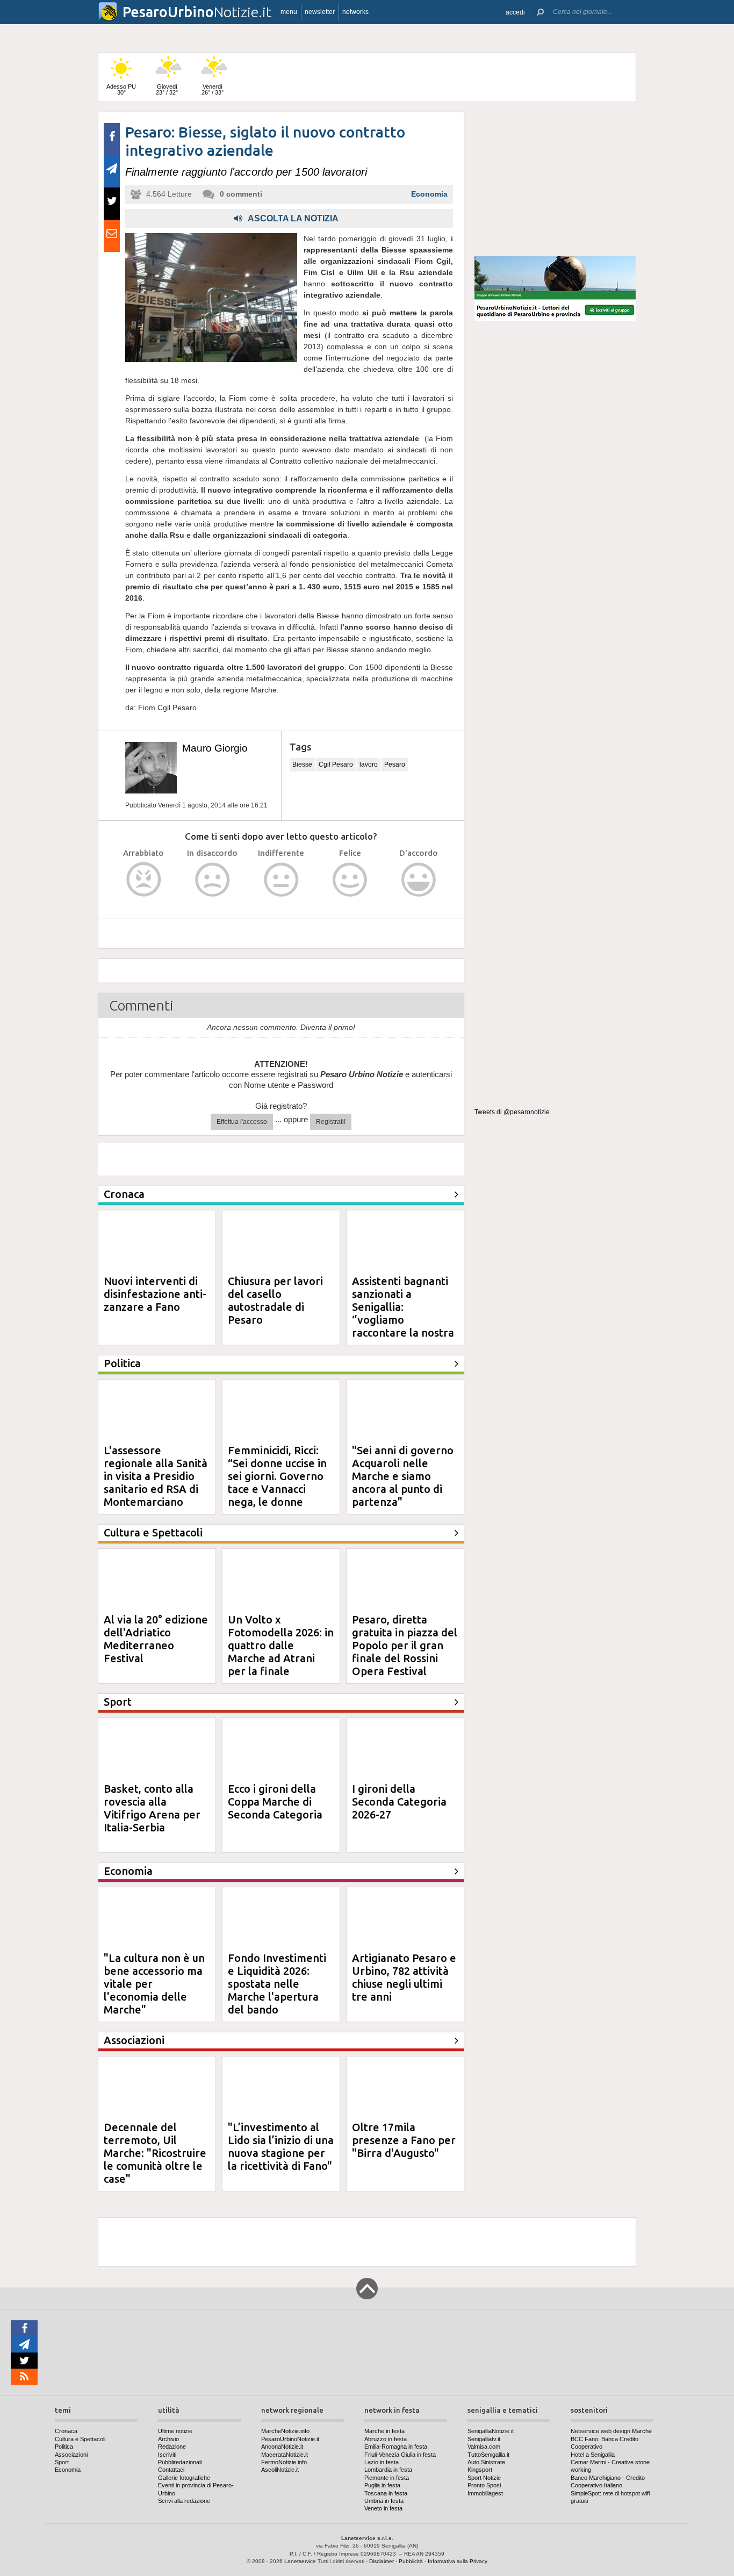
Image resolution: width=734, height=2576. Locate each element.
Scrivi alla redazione (184, 2501)
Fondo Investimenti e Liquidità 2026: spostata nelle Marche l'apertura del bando (277, 1984)
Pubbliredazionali (180, 2462)
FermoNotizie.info (284, 2462)
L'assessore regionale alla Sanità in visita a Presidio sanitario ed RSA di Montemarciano (156, 1476)
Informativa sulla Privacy (458, 2561)
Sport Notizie (484, 2478)
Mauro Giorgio (215, 748)
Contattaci (171, 2470)
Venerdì (213, 89)
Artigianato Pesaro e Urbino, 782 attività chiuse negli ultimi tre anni (404, 1977)
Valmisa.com (484, 2447)
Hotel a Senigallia (593, 2455)
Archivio (168, 2439)
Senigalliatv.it (484, 2439)
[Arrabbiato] (144, 880)
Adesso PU (121, 89)
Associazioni (71, 2455)
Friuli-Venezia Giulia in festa (400, 2455)
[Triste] (213, 880)
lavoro (369, 764)
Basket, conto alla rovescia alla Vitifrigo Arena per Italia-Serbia (152, 1808)
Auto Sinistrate (486, 2462)
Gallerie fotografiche (184, 2478)
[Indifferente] (281, 880)
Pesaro (395, 764)
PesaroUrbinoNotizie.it (290, 2439)
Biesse (302, 764)
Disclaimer (382, 2561)
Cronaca (66, 2431)
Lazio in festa (382, 2462)
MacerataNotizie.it (285, 2455)
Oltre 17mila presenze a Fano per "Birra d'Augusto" (404, 2140)
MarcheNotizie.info (285, 2431)
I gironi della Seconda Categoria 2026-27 (399, 1802)
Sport (62, 2462)
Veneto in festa (383, 2508)
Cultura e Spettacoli (80, 2439)
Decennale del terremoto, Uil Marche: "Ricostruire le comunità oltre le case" (155, 2153)
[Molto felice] (419, 880)
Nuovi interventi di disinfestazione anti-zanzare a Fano (155, 1294)
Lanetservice (300, 2561)
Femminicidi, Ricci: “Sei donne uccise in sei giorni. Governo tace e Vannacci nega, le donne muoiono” (277, 1482)
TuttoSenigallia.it (488, 2455)
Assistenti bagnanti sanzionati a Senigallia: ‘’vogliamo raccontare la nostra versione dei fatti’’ (403, 1313)
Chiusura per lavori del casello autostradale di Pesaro (275, 1300)
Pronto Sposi (484, 2485)
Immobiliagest (485, 2493)
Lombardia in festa (388, 2470)
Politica (64, 2447)
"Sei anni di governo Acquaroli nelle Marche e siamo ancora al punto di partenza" (403, 1476)
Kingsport (480, 2470)
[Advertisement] (555, 179)
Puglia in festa (382, 2485)
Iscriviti (167, 2455)
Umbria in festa (384, 2501)
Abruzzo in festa (386, 2439)
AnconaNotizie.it (282, 2447)
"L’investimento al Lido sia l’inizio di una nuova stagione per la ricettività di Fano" (281, 2146)
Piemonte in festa (387, 2478)
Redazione (172, 2447)
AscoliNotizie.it (280, 2470)
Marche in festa (384, 2431)
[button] (515, 12)
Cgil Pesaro (336, 764)
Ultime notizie (175, 2431)
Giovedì (167, 89)
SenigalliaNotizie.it (491, 2431)
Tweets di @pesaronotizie (512, 1112)
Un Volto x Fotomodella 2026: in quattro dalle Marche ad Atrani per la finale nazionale (281, 1652)
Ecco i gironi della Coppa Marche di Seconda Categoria (275, 1802)
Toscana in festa (386, 2493)
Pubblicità (411, 2561)
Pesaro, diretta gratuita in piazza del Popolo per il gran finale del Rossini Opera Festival (405, 1645)
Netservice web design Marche (611, 2431)
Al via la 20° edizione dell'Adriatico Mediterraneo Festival (156, 1639)
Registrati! (331, 1122)
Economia (429, 194)
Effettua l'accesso (242, 1122)
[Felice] (350, 880)
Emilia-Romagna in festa (396, 2447)
